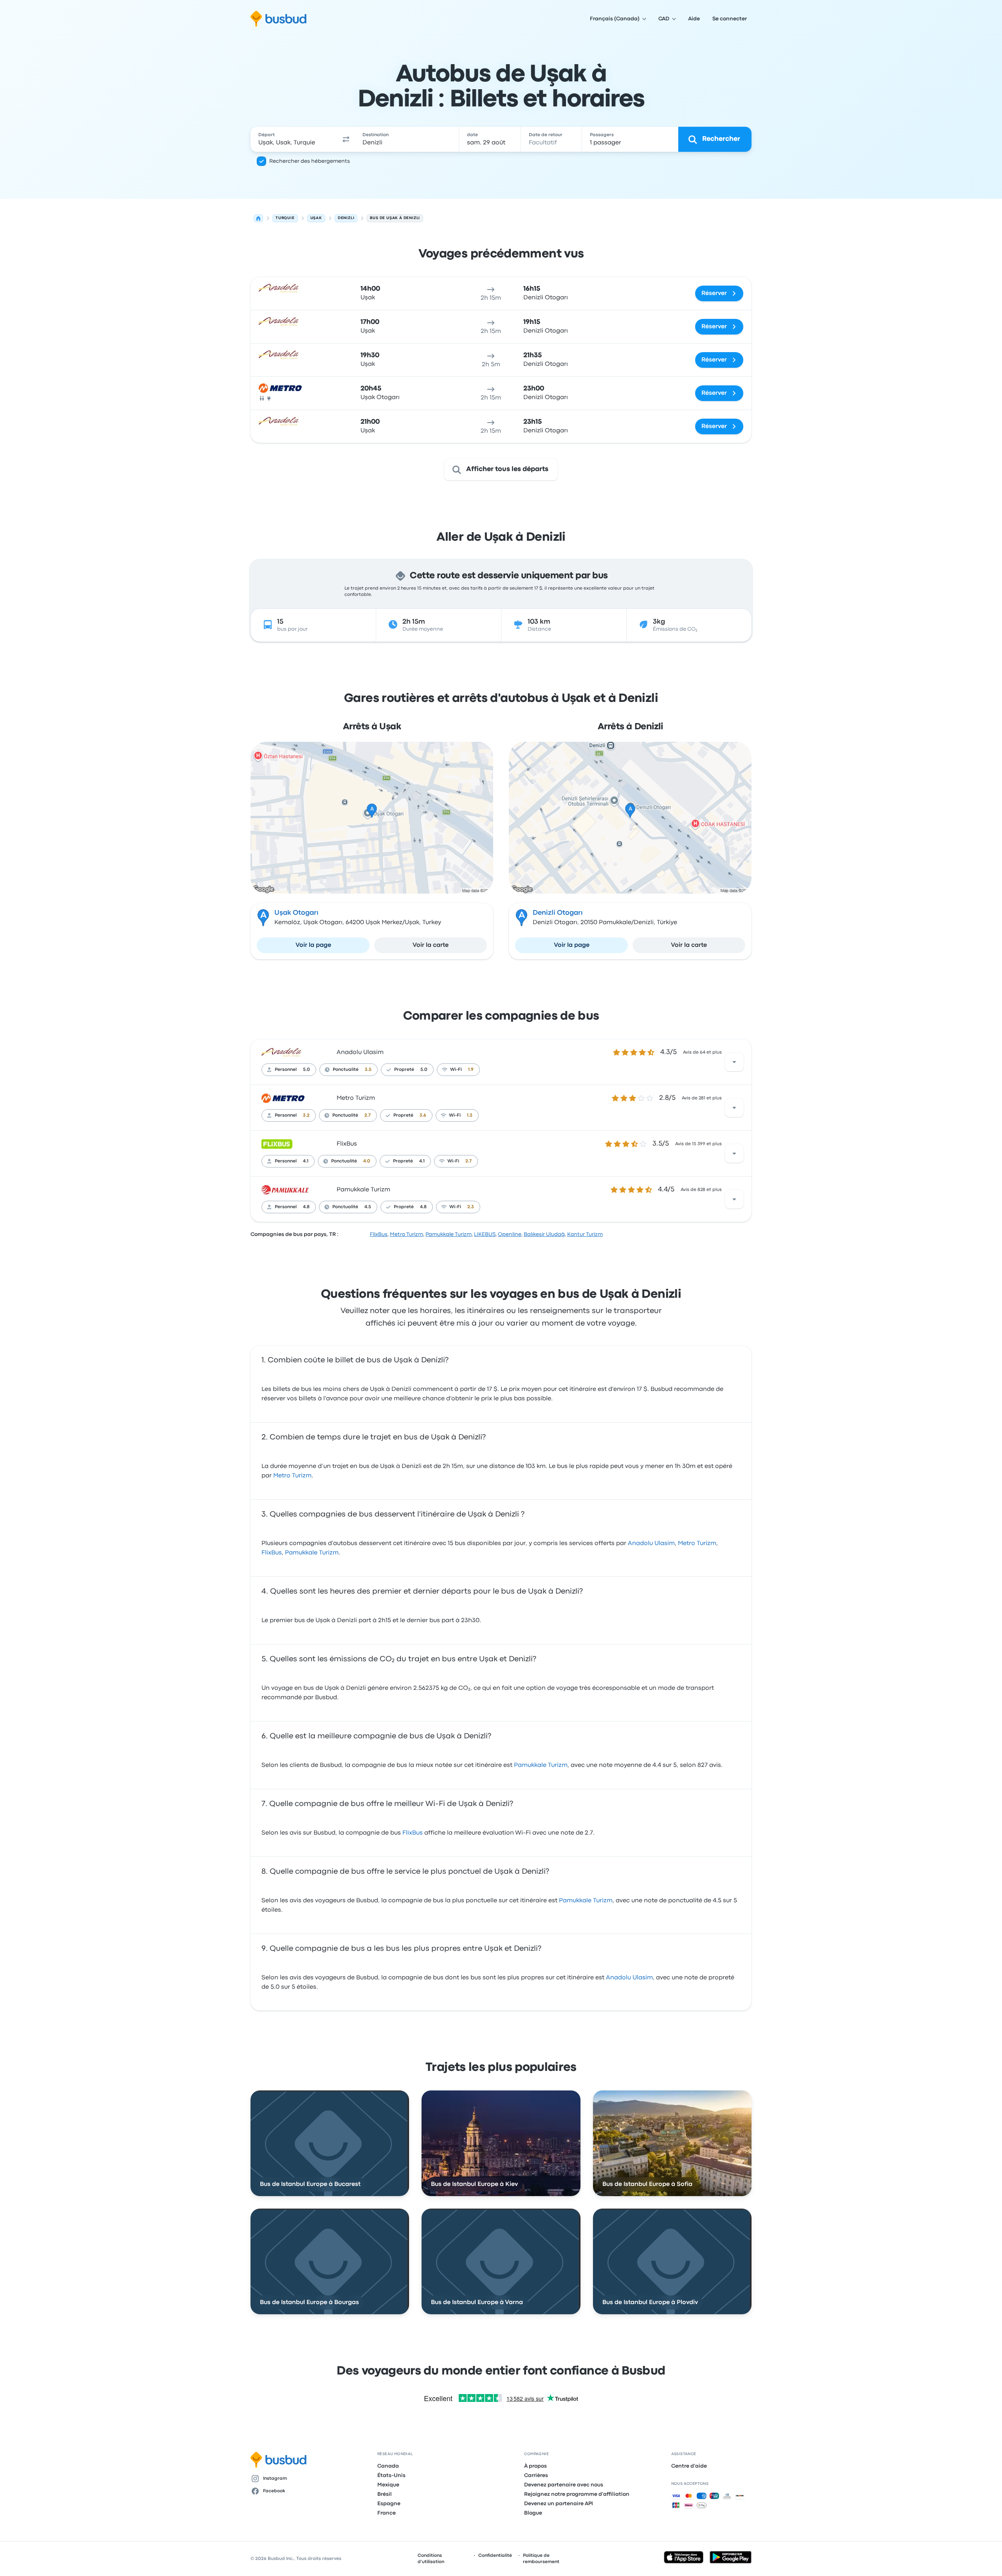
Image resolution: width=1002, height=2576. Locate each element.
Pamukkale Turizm (363, 1190)
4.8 (306, 1207)
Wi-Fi (456, 1070)
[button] (346, 139)
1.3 (470, 1115)
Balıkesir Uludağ (544, 1234)
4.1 (306, 1161)
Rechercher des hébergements (310, 161)
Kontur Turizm (585, 1234)
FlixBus (347, 1144)
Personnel (286, 1070)
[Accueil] (258, 218)
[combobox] (294, 139)
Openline (510, 1234)
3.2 (306, 1115)
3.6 (423, 1115)
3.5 (368, 1070)
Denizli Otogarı (558, 913)
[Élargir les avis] (734, 1062)
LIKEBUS (485, 1234)
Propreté (404, 1070)
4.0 (367, 1161)
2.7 (368, 1115)
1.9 (471, 1070)
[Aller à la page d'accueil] (278, 19)
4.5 (368, 1207)
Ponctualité (346, 1070)
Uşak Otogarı (296, 913)
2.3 (471, 1207)
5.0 (306, 1070)
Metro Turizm (356, 1098)
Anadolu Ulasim (360, 1052)
